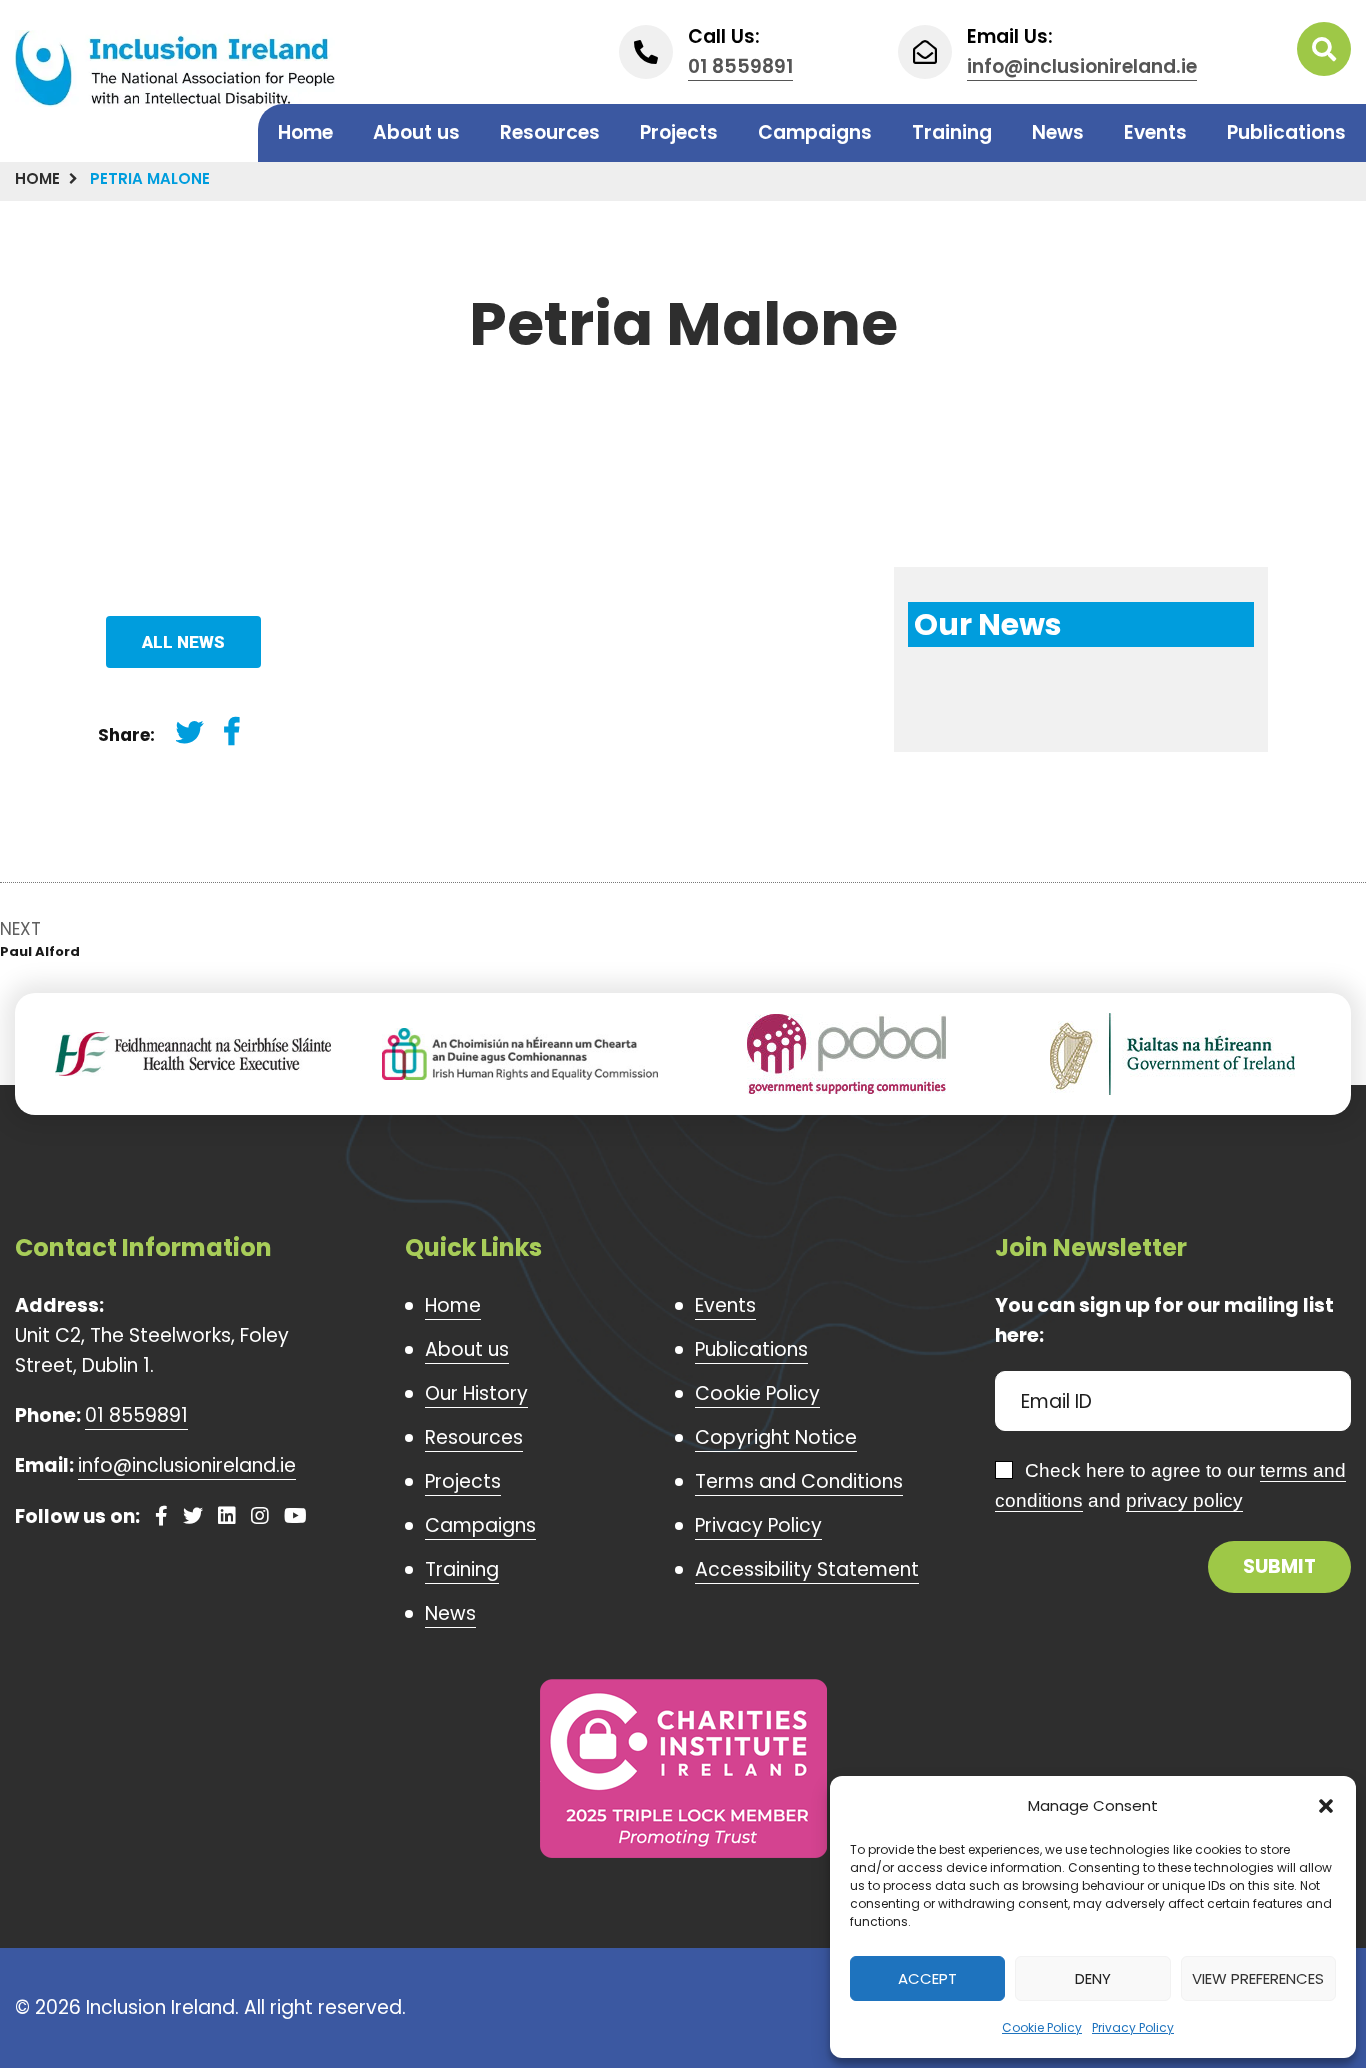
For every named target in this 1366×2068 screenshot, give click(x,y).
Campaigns (815, 132)
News (1058, 132)
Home (305, 132)
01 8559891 (740, 66)
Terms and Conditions (799, 1481)
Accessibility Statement (807, 1569)
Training (952, 132)
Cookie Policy (1042, 2027)
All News (183, 642)
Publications (1286, 132)
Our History (476, 1393)
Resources (550, 132)
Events (1155, 132)
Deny (1093, 1978)
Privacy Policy (1133, 2027)
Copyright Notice (776, 1437)
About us (416, 132)
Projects (679, 132)
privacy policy (1184, 1500)
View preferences (1258, 1978)
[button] (1326, 1806)
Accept (927, 1978)
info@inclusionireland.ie (1082, 66)
